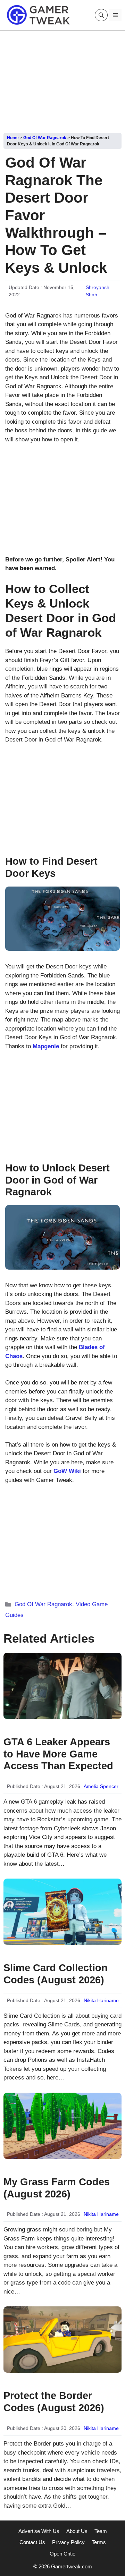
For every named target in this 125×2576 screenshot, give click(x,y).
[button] (101, 15)
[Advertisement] (62, 79)
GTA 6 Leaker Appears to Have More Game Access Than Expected (58, 1754)
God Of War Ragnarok (45, 138)
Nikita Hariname (101, 2000)
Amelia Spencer (101, 1786)
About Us (77, 2531)
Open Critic (62, 2554)
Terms (99, 2542)
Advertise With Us (39, 2531)
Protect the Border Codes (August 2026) (54, 2402)
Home (13, 138)
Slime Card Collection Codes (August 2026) (56, 1974)
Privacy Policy (68, 2542)
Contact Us (32, 2542)
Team (101, 2531)
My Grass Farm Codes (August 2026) (57, 2188)
